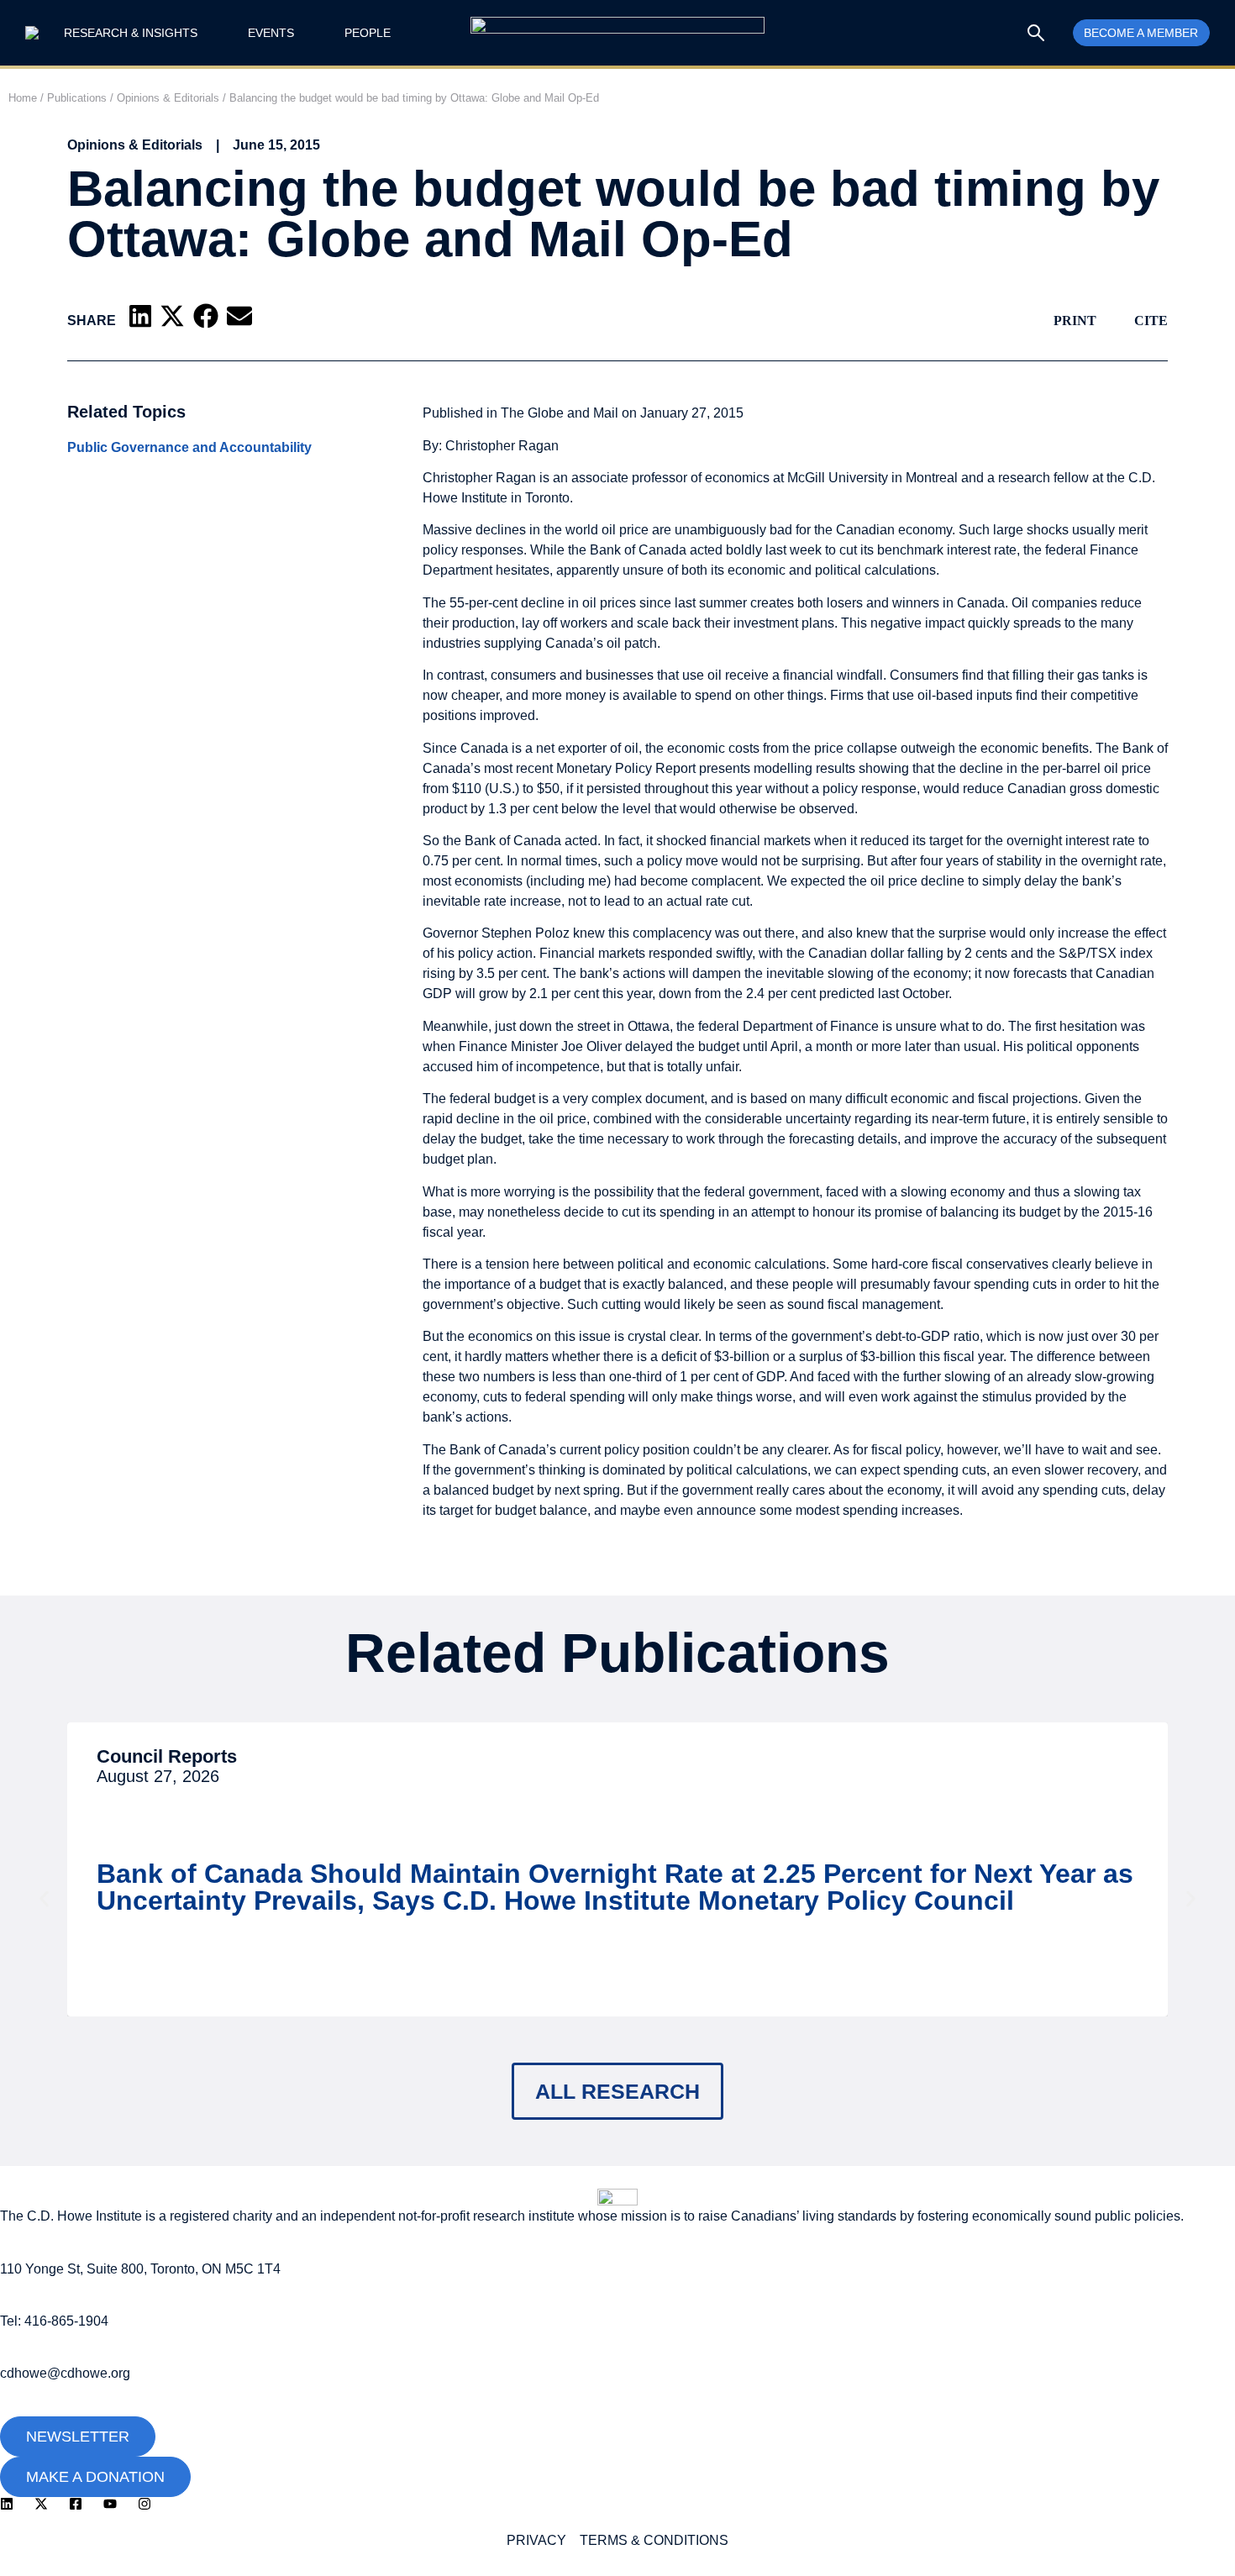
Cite (1151, 321)
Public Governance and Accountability (189, 448)
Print (1075, 321)
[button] (140, 316)
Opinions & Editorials (168, 98)
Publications (77, 98)
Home (23, 98)
